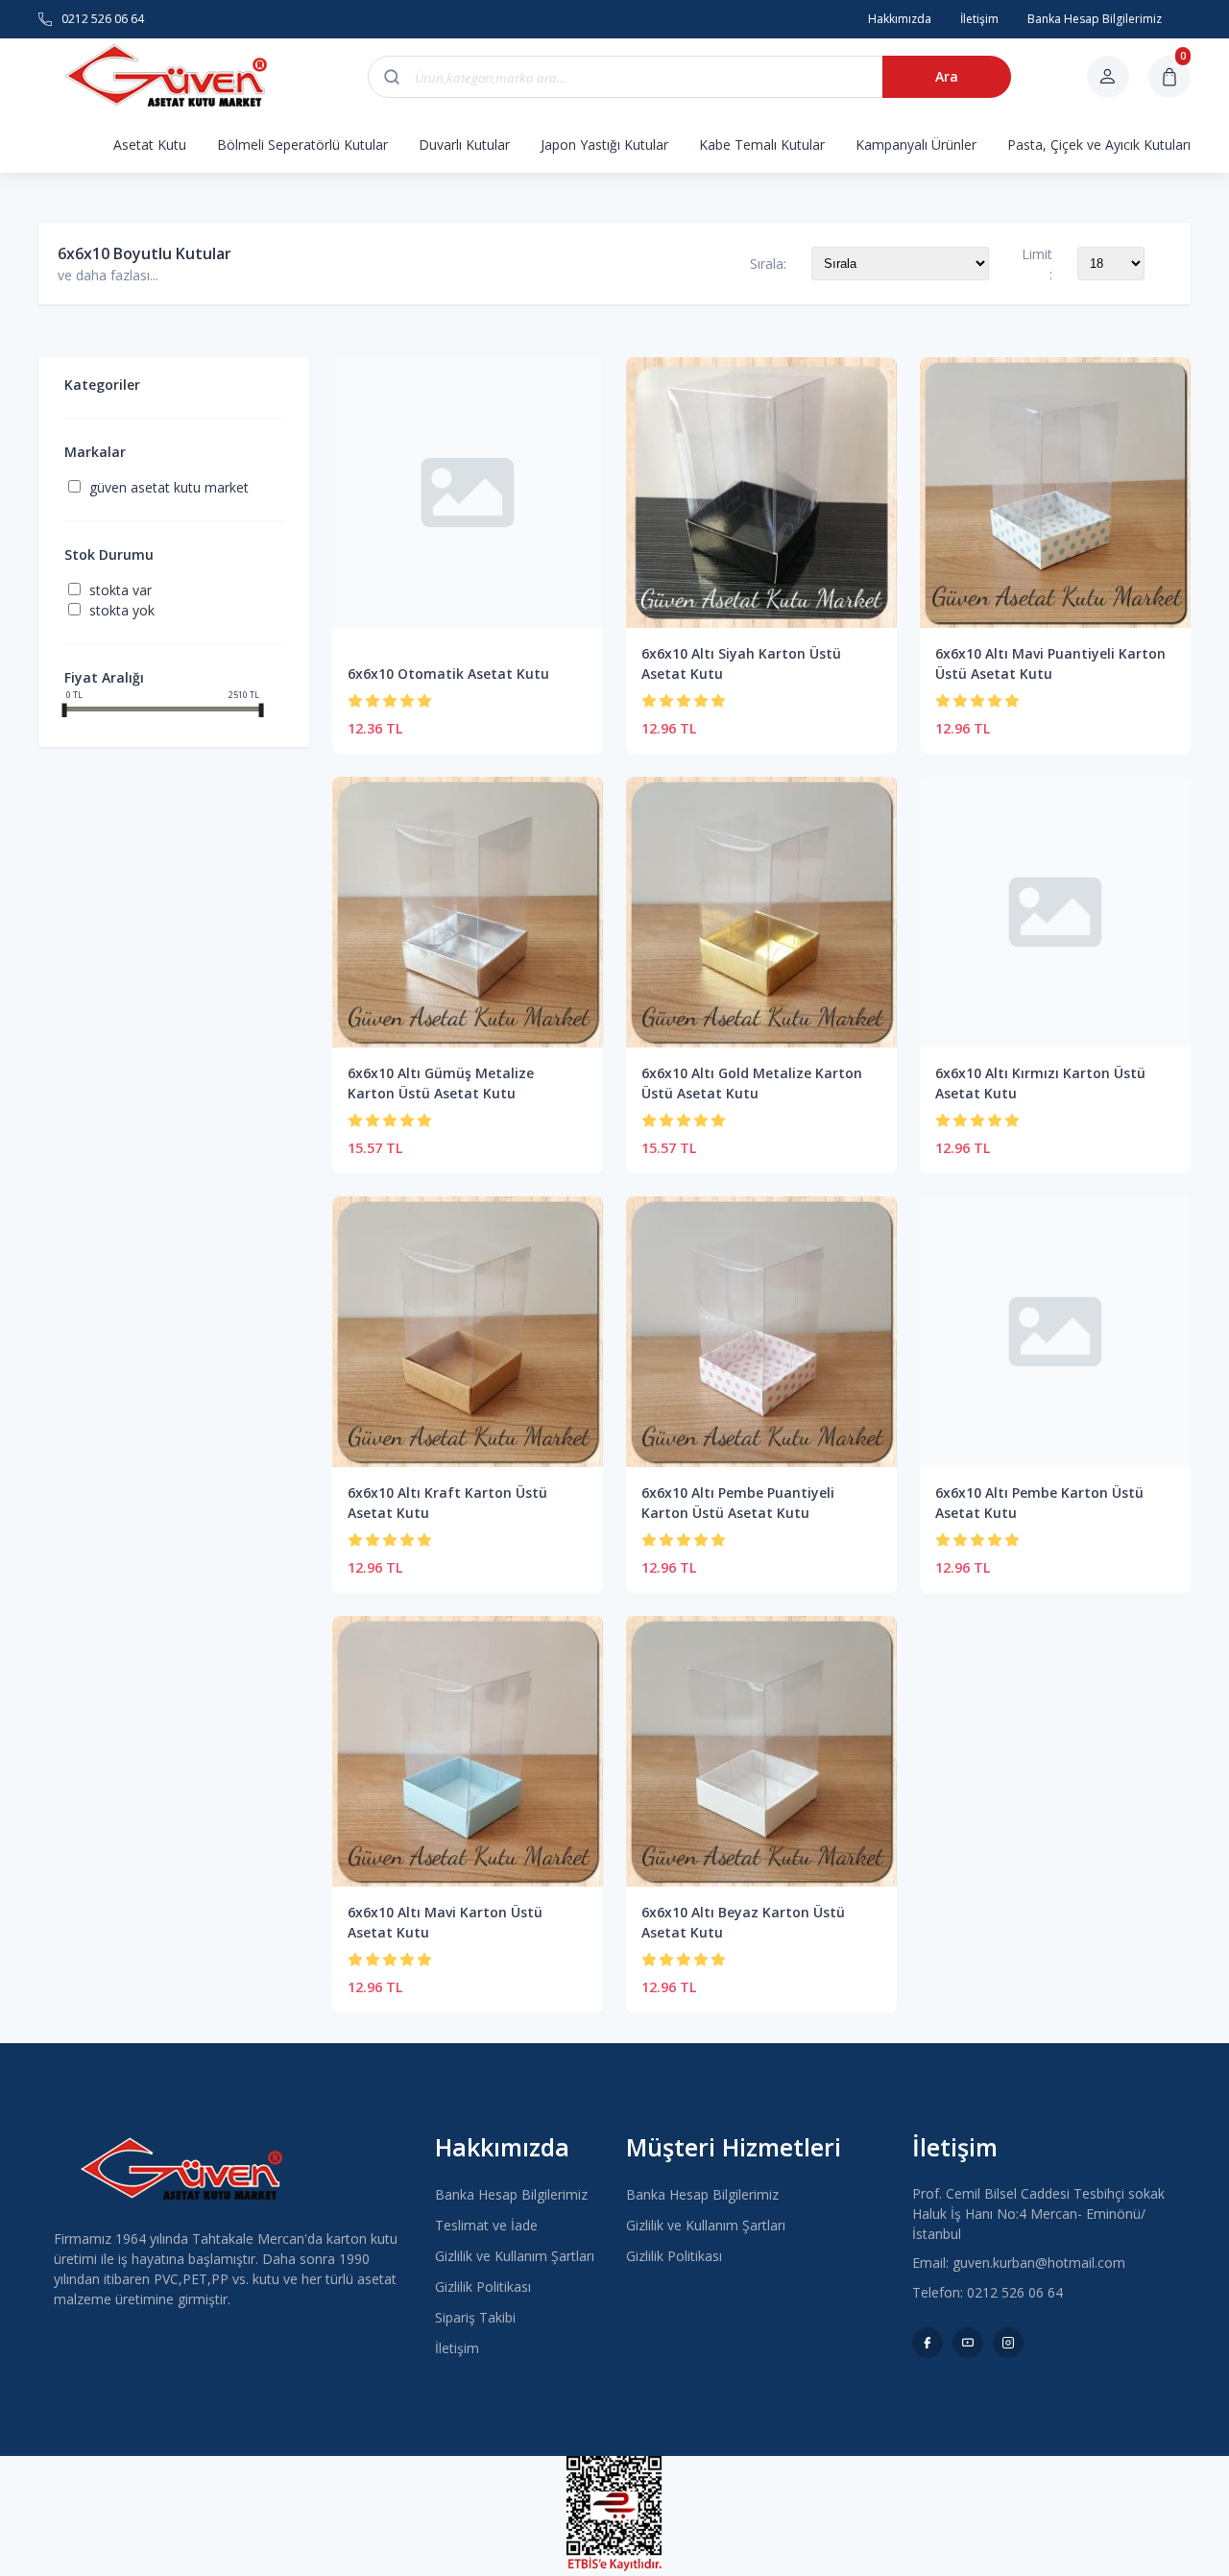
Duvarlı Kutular (464, 144)
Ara (947, 76)
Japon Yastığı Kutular (604, 144)
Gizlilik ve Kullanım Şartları (515, 2256)
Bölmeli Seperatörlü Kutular (302, 144)
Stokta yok (122, 610)
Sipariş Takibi (475, 2317)
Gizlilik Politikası (483, 2287)
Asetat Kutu (150, 144)
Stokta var (120, 590)
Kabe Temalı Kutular (762, 144)
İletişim (457, 2348)
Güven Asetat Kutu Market (169, 487)
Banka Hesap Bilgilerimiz (511, 2194)
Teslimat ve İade (486, 2225)
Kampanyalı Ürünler (916, 144)
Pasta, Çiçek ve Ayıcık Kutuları (1099, 144)
